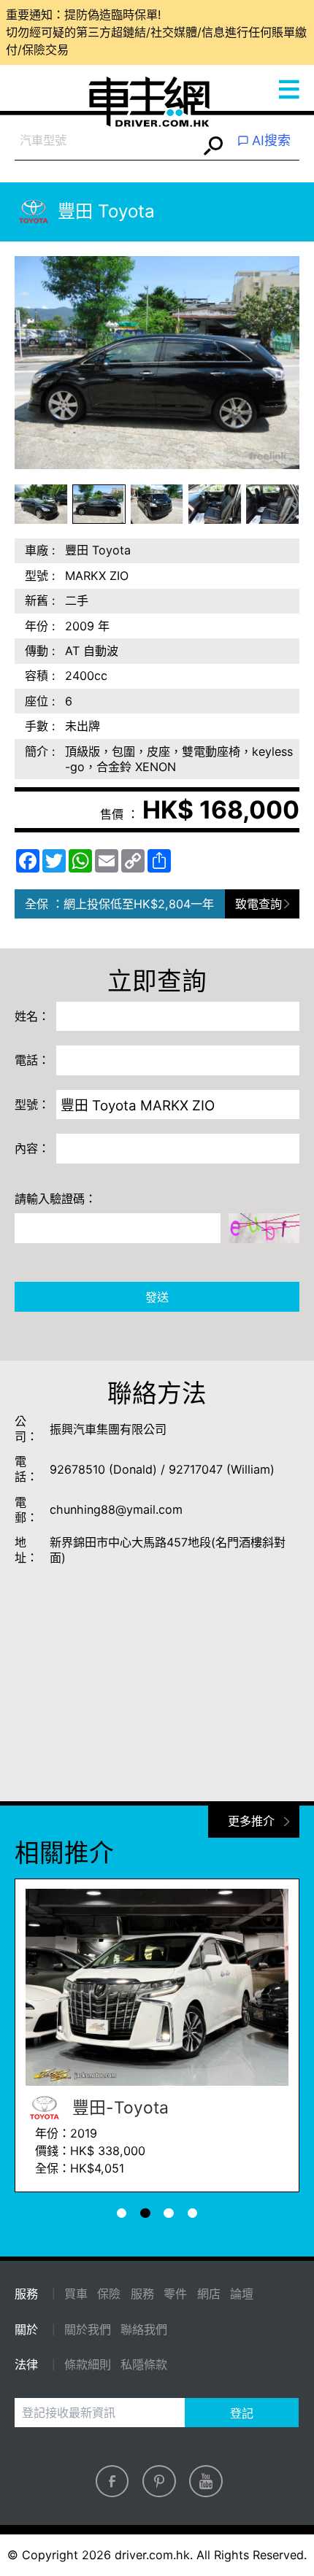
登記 (242, 2413)
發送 (157, 1297)
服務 (142, 2294)
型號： (32, 1105)
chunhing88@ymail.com (116, 1509)
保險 (109, 2294)
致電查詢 (259, 904)
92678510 (77, 1469)
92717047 (196, 1469)
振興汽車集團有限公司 (108, 1429)
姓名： (32, 1016)
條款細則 (88, 2364)
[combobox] (106, 141)
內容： (32, 1148)
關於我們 (88, 2329)
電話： (32, 1060)
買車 (76, 2294)
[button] (41, 504)
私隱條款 (144, 2364)
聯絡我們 (144, 2329)
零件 (175, 2294)
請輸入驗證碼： (55, 1199)
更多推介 (251, 1821)
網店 (209, 2294)
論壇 (242, 2294)
